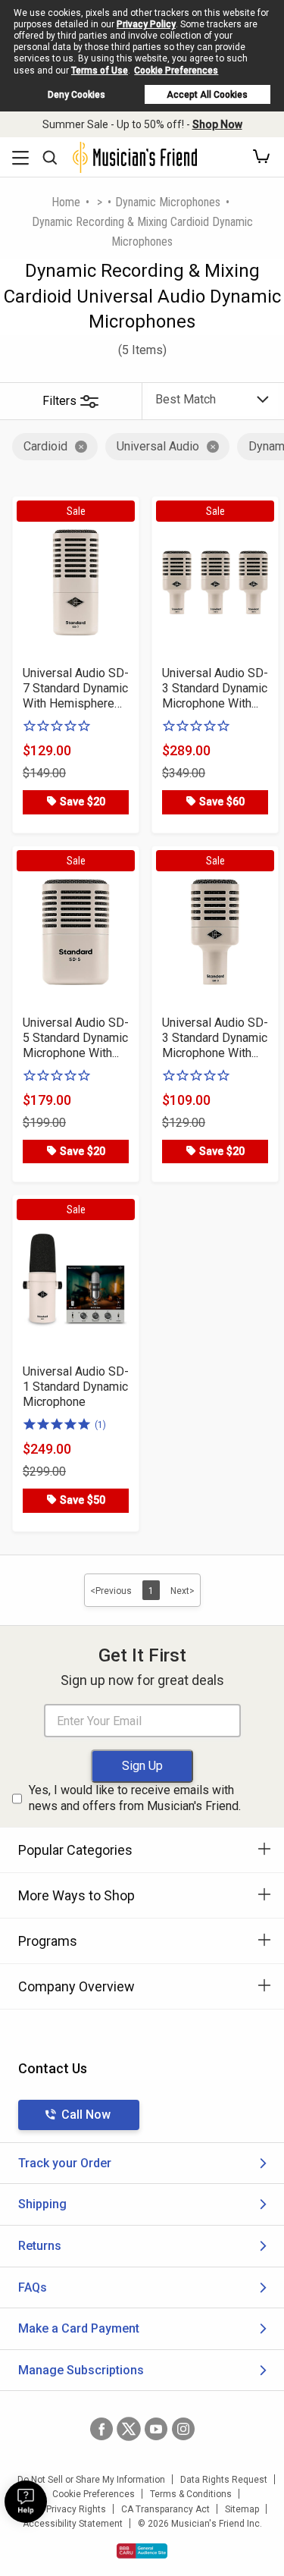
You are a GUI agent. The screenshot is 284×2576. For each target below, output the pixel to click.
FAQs (33, 2287)
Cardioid (45, 446)
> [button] (100, 202)
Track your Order (65, 2163)
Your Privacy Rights (66, 2509)
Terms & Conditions (191, 2494)
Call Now (86, 2115)
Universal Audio (158, 446)
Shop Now (217, 124)
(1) (100, 1425)
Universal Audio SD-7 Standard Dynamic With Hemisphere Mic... (76, 689)
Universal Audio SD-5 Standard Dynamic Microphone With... (76, 1038)
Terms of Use (100, 71)
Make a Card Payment (79, 2328)
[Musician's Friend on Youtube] (156, 2429)
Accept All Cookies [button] (207, 95)
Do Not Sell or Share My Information (91, 2480)
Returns (40, 2246)
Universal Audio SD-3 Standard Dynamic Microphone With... (215, 688)
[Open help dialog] (26, 2502)
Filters (59, 401)
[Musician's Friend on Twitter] (129, 2429)
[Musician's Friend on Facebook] (101, 2429)
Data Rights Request (224, 2480)
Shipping (42, 2204)
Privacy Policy (146, 24)
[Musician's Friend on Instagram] (183, 2429)
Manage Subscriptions (81, 2370)
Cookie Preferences (176, 71)
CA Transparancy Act (165, 2509)
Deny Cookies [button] (76, 95)
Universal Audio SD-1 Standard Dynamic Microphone (76, 1387)
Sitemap (242, 2509)
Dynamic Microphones (168, 202)
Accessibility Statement (73, 2524)
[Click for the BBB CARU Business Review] (142, 2551)
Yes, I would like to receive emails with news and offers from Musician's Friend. (135, 1798)
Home (66, 202)
